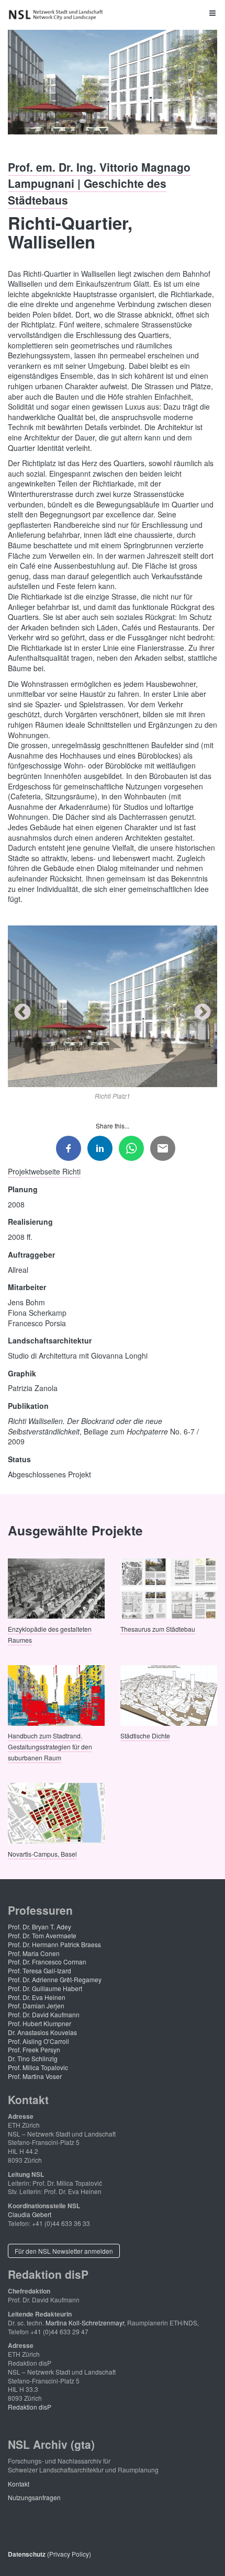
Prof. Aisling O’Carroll (38, 2041)
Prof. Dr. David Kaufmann (44, 2014)
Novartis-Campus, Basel (42, 1853)
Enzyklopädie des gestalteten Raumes (50, 1634)
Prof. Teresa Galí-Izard (40, 1970)
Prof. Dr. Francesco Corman (47, 1962)
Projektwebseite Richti (44, 1171)
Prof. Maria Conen (34, 1953)
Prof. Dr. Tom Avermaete (42, 1935)
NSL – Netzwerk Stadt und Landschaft (58, 15)
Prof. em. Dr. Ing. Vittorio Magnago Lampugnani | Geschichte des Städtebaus (99, 183)
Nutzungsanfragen (34, 2497)
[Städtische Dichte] (169, 1694)
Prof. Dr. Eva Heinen (37, 1997)
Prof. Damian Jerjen (36, 2006)
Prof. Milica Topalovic (38, 2067)
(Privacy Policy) (49, 2554)
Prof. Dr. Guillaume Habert (45, 1988)
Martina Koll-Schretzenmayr (85, 2323)
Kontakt (19, 2484)
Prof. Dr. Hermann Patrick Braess (54, 1944)
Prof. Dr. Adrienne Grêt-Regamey (55, 1979)
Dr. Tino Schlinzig (33, 2058)
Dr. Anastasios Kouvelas (42, 2032)
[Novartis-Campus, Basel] (56, 1812)
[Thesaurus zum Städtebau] (169, 1588)
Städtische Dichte (145, 1736)
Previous (22, 1013)
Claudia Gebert (30, 2214)
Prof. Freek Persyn (34, 2049)
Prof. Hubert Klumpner (40, 2023)
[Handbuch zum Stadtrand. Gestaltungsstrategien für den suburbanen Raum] (56, 1694)
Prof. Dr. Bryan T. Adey (40, 1927)
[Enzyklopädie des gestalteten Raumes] (56, 1588)
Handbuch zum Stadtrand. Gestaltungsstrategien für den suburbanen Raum (50, 1747)
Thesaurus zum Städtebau (158, 1628)
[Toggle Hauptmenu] (113, 13)
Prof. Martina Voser (35, 2076)
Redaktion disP (30, 2407)
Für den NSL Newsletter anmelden (64, 2251)
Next (203, 1013)
